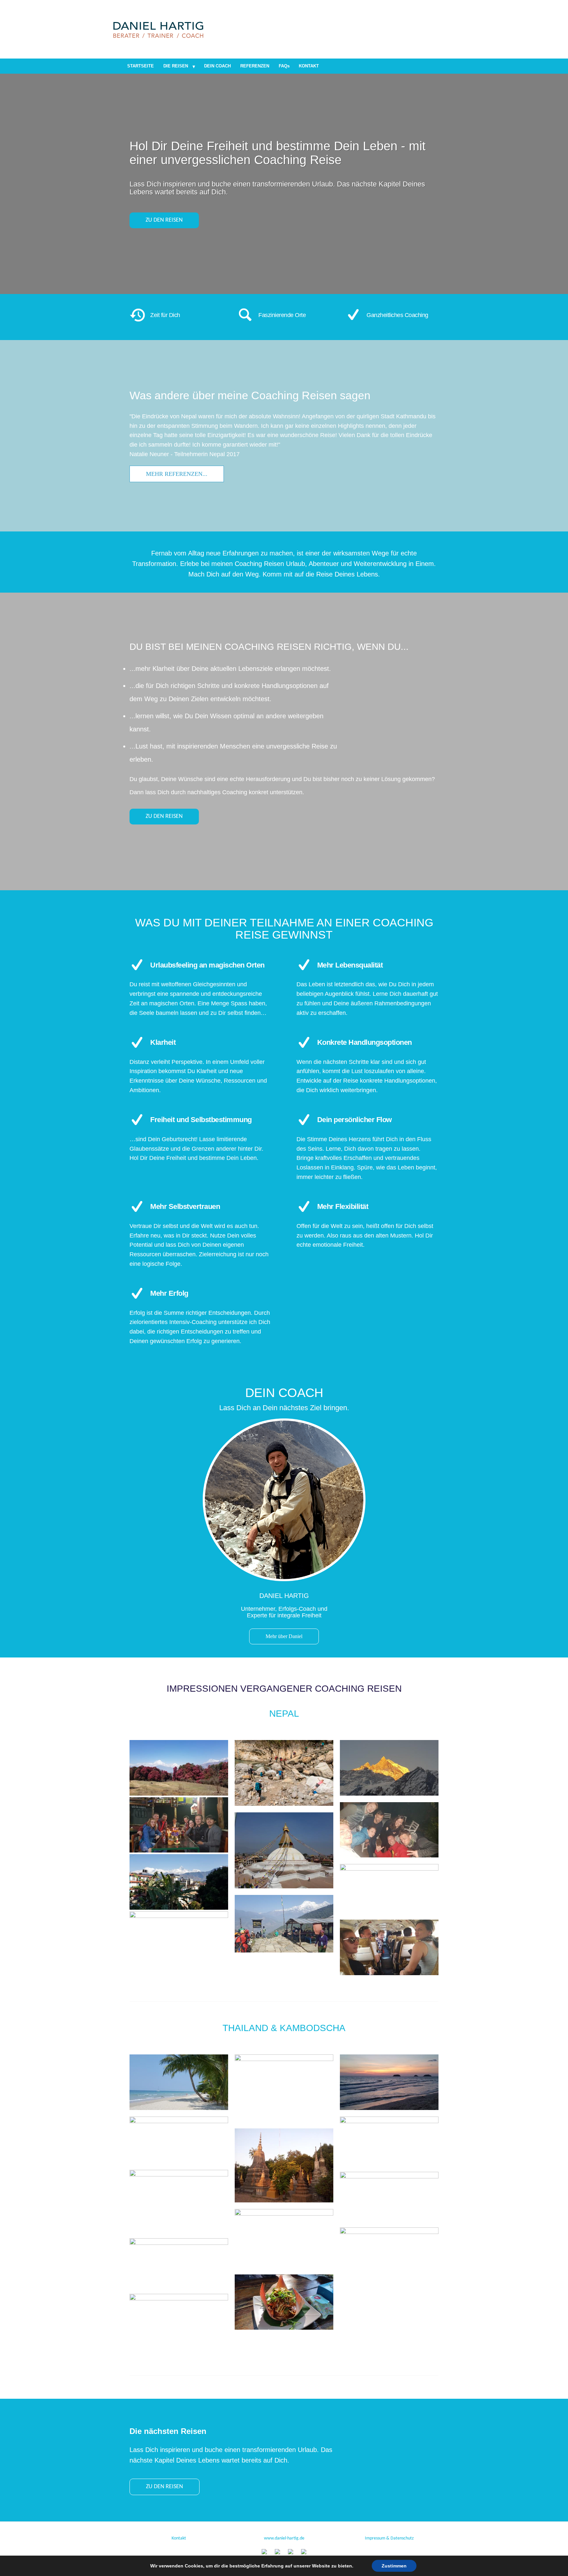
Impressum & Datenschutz (389, 2538)
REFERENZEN (255, 66)
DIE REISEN (176, 66)
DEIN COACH (217, 66)
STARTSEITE (141, 66)
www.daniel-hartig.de (284, 2538)
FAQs (284, 66)
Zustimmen (394, 2566)
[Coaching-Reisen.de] (158, 29)
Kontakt (179, 2538)
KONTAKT (309, 66)
